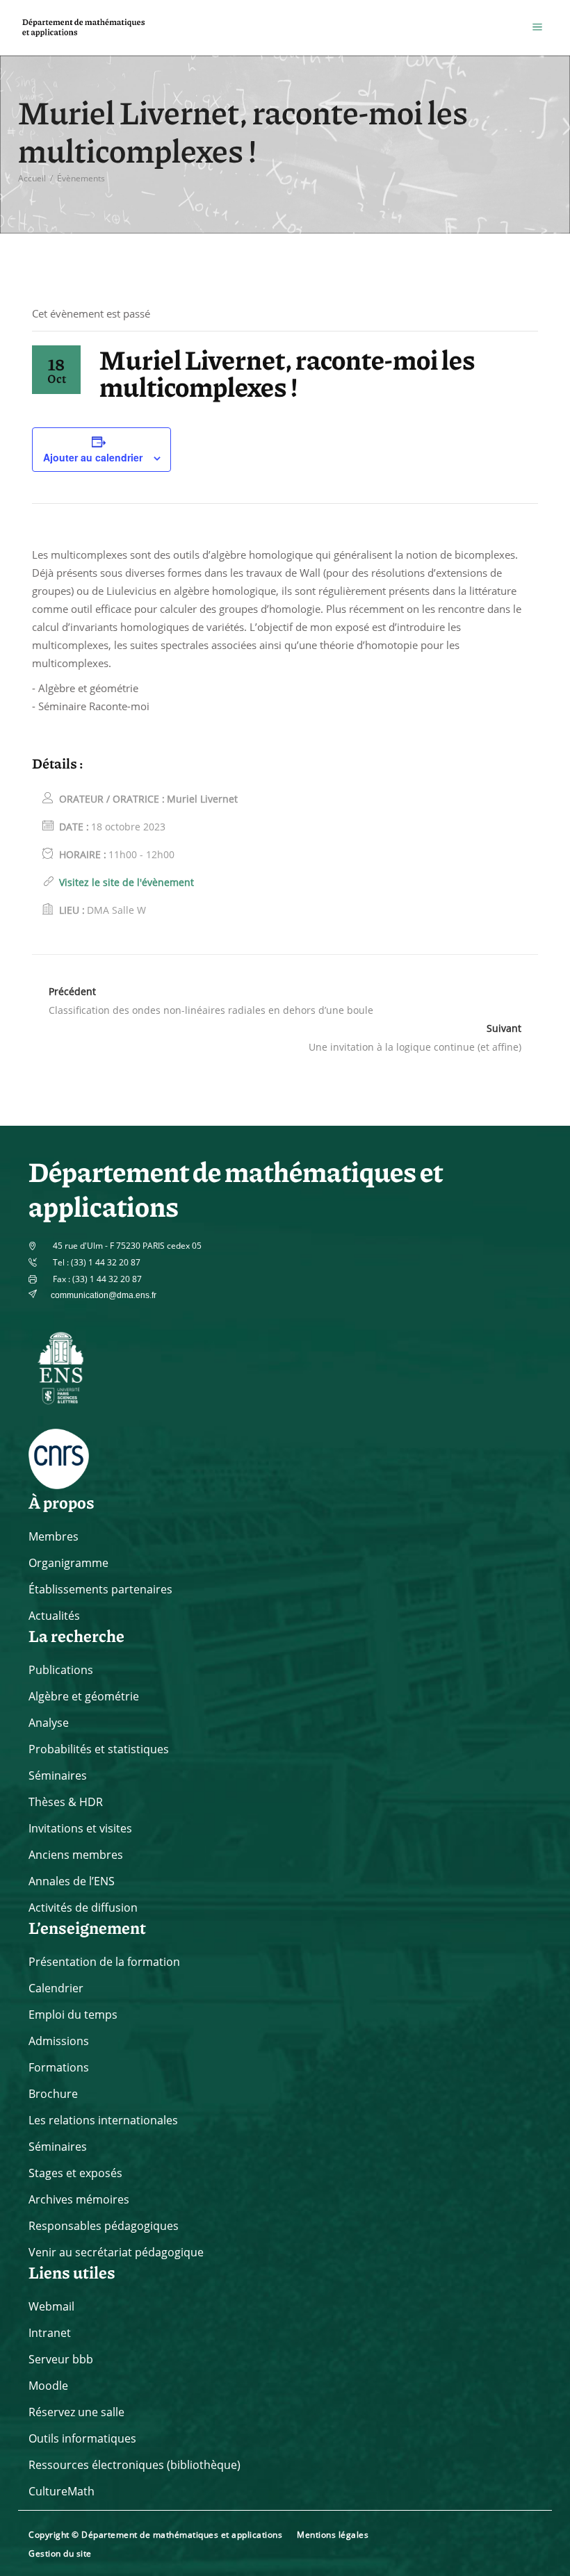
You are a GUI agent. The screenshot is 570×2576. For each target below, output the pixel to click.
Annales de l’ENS (72, 1881)
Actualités (54, 1616)
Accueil (32, 178)
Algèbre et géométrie (84, 1696)
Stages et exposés (75, 2173)
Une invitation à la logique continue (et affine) (415, 1047)
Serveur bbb (61, 2359)
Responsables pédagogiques (104, 2226)
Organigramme (68, 1563)
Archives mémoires (79, 2199)
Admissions (59, 2041)
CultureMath (62, 2491)
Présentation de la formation (104, 1962)
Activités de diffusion (83, 1908)
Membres (54, 1536)
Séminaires (58, 1775)
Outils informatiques (82, 2438)
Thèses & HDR (66, 1802)
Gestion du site (60, 2553)
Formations (59, 2067)
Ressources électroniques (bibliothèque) (135, 2465)
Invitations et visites (80, 1828)
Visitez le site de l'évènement (127, 882)
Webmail (51, 2306)
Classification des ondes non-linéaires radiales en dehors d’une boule (211, 1010)
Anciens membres (76, 1855)
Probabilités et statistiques (99, 1749)
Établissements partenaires (100, 1589)
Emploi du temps (73, 2015)
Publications (61, 1670)
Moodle (48, 2386)
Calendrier (56, 1988)
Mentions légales (333, 2535)
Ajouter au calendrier (93, 457)
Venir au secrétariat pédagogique (116, 2252)
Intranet (50, 2333)
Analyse (49, 1723)
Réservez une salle (76, 2412)
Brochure (53, 2094)
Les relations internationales (103, 2120)
